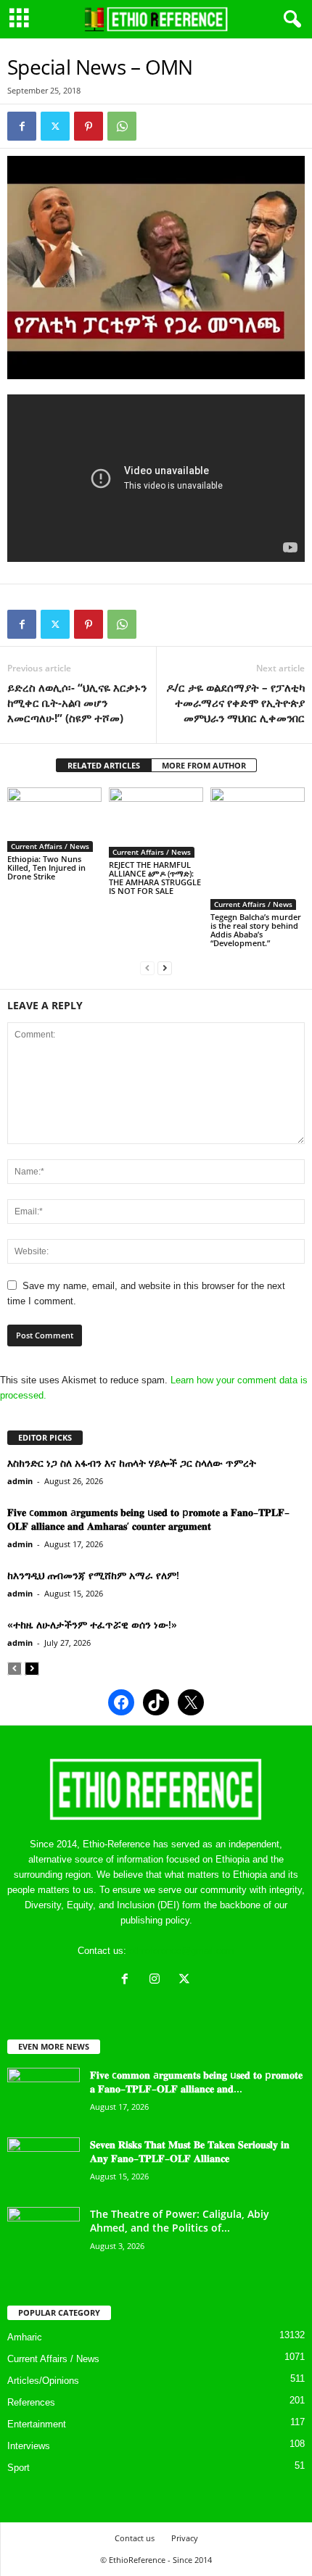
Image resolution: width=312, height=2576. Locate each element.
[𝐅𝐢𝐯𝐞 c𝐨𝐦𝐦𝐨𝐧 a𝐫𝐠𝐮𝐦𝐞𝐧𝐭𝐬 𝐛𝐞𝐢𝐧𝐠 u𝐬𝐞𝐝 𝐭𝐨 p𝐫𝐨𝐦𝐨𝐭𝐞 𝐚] (44, 2095)
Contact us (135, 2538)
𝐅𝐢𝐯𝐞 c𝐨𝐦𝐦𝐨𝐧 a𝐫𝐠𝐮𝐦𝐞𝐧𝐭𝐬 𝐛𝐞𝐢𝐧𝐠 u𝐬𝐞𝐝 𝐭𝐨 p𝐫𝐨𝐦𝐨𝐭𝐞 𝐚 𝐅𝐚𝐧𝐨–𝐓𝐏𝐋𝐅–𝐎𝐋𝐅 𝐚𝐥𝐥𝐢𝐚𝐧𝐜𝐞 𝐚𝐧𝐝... (196, 2082)
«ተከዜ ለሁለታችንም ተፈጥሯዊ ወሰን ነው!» (92, 1624)
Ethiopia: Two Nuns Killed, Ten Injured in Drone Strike (46, 867)
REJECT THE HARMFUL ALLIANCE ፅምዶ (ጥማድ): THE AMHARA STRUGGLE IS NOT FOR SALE (155, 878)
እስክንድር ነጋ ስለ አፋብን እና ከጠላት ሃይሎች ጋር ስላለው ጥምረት (132, 1463)
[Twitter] (55, 126)
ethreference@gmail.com (182, 1951)
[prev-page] (147, 968)
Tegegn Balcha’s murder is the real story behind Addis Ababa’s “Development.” (256, 930)
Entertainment (37, 2424)
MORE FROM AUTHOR (204, 765)
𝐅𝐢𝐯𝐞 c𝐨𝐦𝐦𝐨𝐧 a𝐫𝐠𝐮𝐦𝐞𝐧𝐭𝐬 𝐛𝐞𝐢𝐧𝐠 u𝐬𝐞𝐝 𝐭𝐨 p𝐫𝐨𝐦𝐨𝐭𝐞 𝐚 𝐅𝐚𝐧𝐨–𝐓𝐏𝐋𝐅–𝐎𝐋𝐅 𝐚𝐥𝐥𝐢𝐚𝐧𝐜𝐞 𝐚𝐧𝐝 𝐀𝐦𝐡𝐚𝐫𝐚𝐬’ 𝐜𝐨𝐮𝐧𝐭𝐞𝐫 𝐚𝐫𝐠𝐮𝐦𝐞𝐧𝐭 (148, 1519)
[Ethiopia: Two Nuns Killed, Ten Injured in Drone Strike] (54, 819)
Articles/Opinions (43, 2381)
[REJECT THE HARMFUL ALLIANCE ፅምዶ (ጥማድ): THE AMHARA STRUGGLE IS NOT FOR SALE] (156, 823)
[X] (186, 1980)
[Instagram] (158, 1980)
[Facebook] (22, 126)
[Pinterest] (89, 126)
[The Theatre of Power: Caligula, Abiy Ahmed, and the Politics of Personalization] (44, 2234)
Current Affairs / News (50, 846)
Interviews (29, 2446)
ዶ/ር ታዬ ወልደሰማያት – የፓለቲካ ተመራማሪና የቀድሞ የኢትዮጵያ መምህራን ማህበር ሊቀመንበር (235, 703)
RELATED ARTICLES (104, 765)
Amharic (25, 2337)
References (31, 2402)
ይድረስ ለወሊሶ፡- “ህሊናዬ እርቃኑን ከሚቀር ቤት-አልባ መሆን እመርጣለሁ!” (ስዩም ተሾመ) (77, 703)
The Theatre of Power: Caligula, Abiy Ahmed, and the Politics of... (180, 2221)
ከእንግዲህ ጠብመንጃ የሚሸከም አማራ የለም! (93, 1575)
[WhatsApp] (122, 126)
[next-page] (165, 968)
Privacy (185, 2538)
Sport (19, 2468)
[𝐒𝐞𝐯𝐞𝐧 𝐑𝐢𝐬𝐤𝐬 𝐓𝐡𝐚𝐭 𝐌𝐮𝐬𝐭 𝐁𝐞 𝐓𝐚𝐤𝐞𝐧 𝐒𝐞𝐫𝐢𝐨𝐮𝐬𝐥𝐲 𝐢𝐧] (44, 2165)
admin (20, 1481)
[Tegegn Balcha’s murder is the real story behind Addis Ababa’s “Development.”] (258, 849)
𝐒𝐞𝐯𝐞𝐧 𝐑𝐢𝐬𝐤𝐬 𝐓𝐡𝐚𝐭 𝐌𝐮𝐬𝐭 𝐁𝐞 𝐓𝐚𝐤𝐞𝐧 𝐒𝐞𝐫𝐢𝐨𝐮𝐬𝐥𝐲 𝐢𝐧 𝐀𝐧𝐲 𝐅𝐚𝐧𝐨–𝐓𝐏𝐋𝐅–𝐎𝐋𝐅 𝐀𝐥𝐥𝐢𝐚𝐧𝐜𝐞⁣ (190, 2151)
